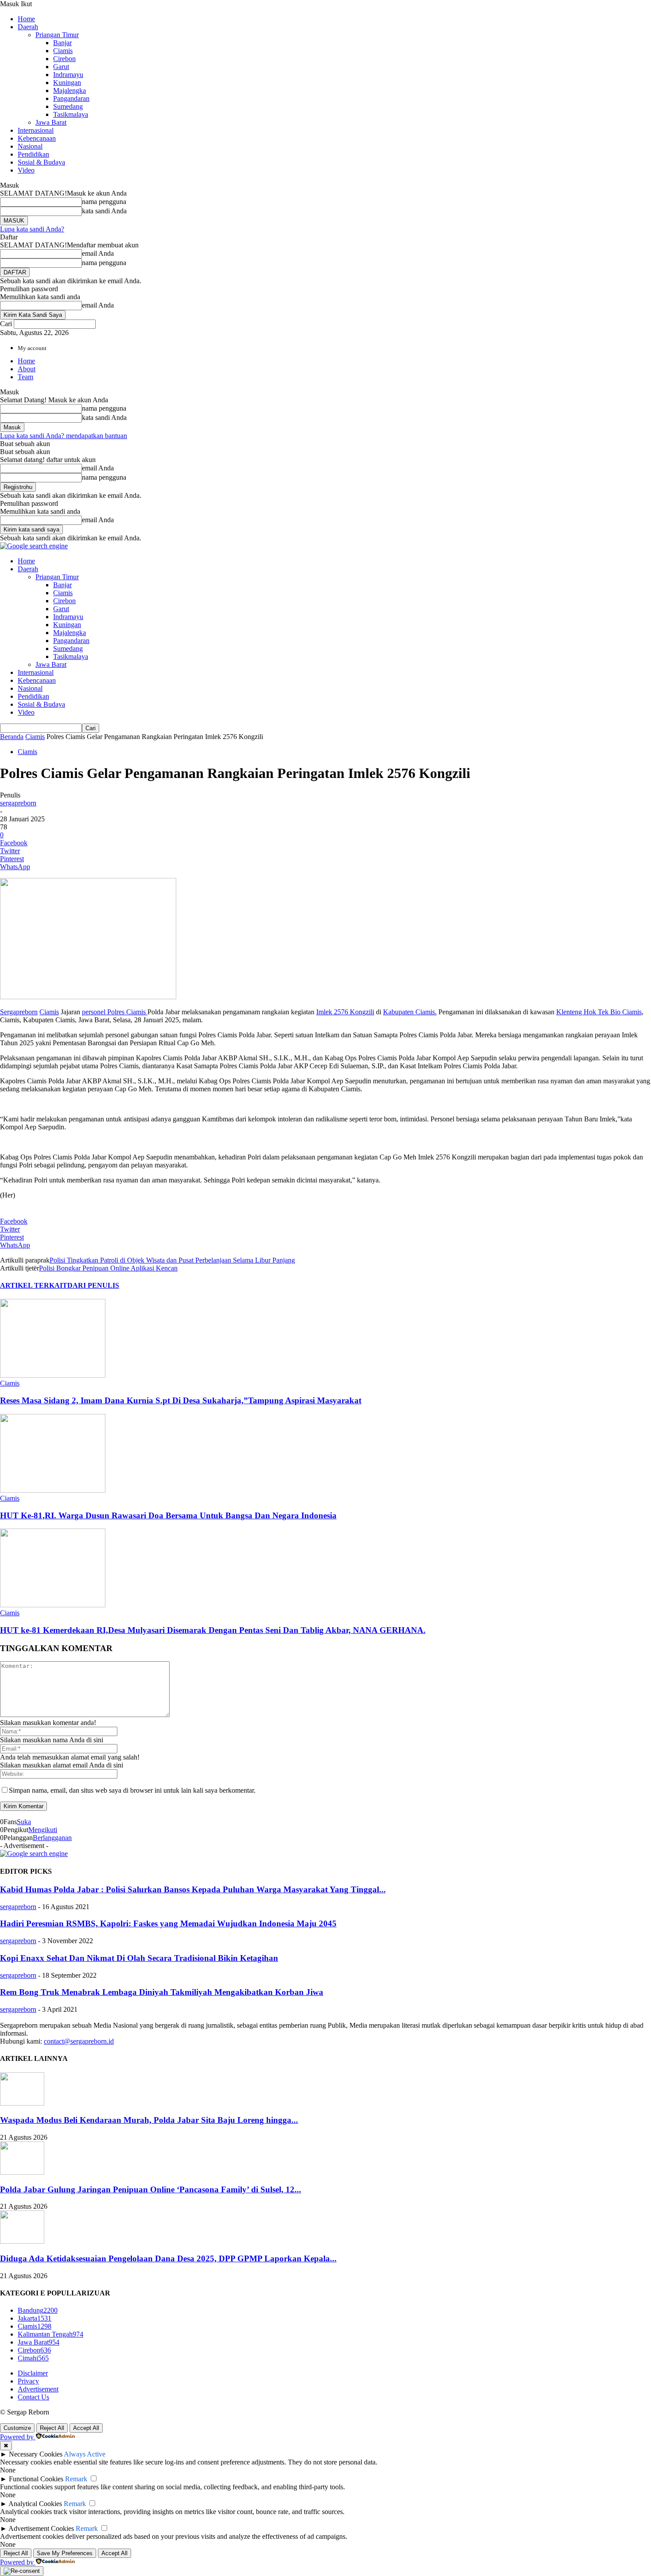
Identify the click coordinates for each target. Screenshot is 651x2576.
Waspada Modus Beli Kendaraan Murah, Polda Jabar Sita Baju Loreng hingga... (149, 2120)
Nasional (30, 146)
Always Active (85, 2454)
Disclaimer (33, 2373)
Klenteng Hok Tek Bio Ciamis (599, 1012)
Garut (61, 67)
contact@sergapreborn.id (79, 2041)
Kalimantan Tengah (50, 2334)
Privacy (28, 2381)
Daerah (28, 27)
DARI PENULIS (93, 1285)
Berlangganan (52, 1838)
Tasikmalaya (71, 114)
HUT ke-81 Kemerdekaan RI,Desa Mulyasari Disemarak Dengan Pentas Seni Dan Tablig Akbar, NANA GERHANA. (213, 1630)
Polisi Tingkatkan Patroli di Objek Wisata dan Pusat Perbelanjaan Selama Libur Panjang (172, 1260)
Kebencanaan (37, 138)
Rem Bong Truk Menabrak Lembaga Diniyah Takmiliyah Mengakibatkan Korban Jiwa (162, 1992)
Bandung (38, 2310)
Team (25, 377)
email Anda (98, 253)
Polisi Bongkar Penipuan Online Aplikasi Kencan (108, 1268)
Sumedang (68, 106)
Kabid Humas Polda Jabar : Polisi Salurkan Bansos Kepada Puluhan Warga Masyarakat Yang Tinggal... (193, 1889)
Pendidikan (33, 154)
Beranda (12, 737)
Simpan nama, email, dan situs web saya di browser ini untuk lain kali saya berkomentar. (132, 1790)
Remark (76, 2479)
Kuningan (67, 83)
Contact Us (33, 2397)
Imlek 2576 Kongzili (345, 1012)
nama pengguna (104, 202)
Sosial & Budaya (41, 162)
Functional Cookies (36, 2479)
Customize (17, 2428)
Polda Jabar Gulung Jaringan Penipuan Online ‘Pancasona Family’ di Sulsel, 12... (151, 2189)
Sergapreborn (19, 1012)
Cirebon (64, 59)
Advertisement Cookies (41, 2528)
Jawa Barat (51, 122)
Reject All (52, 2428)
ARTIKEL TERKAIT (34, 1285)
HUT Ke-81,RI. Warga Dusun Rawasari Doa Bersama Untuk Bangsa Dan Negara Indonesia (168, 1515)
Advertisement (38, 2389)
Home (26, 19)
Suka (24, 1822)
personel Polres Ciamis (115, 1012)
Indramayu (68, 75)
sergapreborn (18, 803)
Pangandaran (71, 98)
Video (26, 170)
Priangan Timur (57, 35)
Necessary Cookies (36, 2454)
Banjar (62, 43)
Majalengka (70, 90)
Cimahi (33, 2358)
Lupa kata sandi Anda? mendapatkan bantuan (64, 436)
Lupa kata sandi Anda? (32, 229)
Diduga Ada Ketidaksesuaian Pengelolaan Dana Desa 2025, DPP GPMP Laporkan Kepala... (168, 2258)
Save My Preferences (65, 2553)
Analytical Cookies (35, 2504)
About (27, 369)
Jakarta (35, 2318)
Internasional (36, 130)
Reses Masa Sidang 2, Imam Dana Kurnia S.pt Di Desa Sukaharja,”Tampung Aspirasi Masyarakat (181, 1400)
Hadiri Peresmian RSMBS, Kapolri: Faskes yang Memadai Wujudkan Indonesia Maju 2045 (168, 1923)
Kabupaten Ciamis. (410, 1012)
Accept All (86, 2428)
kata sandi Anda (104, 211)
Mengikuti (43, 1830)
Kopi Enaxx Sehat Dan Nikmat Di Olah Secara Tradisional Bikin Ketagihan (139, 1958)
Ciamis (63, 51)
